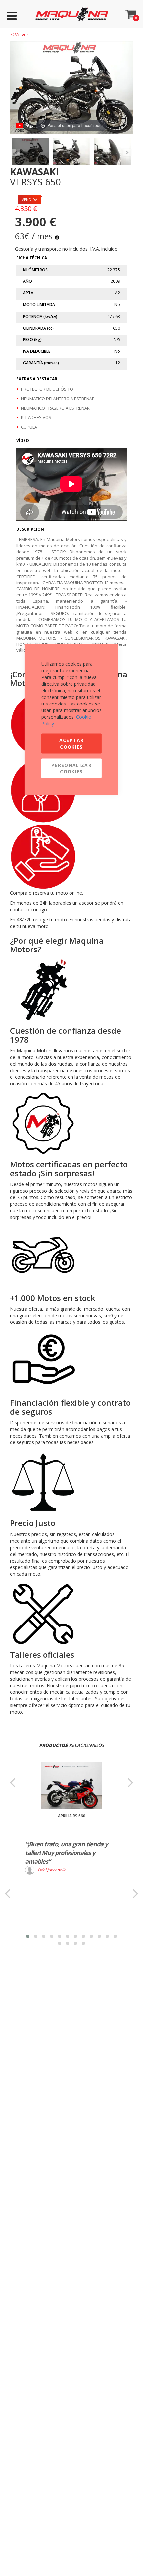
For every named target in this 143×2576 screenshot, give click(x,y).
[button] (28, 1936)
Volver (20, 35)
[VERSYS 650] (31, 153)
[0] (131, 12)
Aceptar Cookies (71, 743)
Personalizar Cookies (71, 768)
